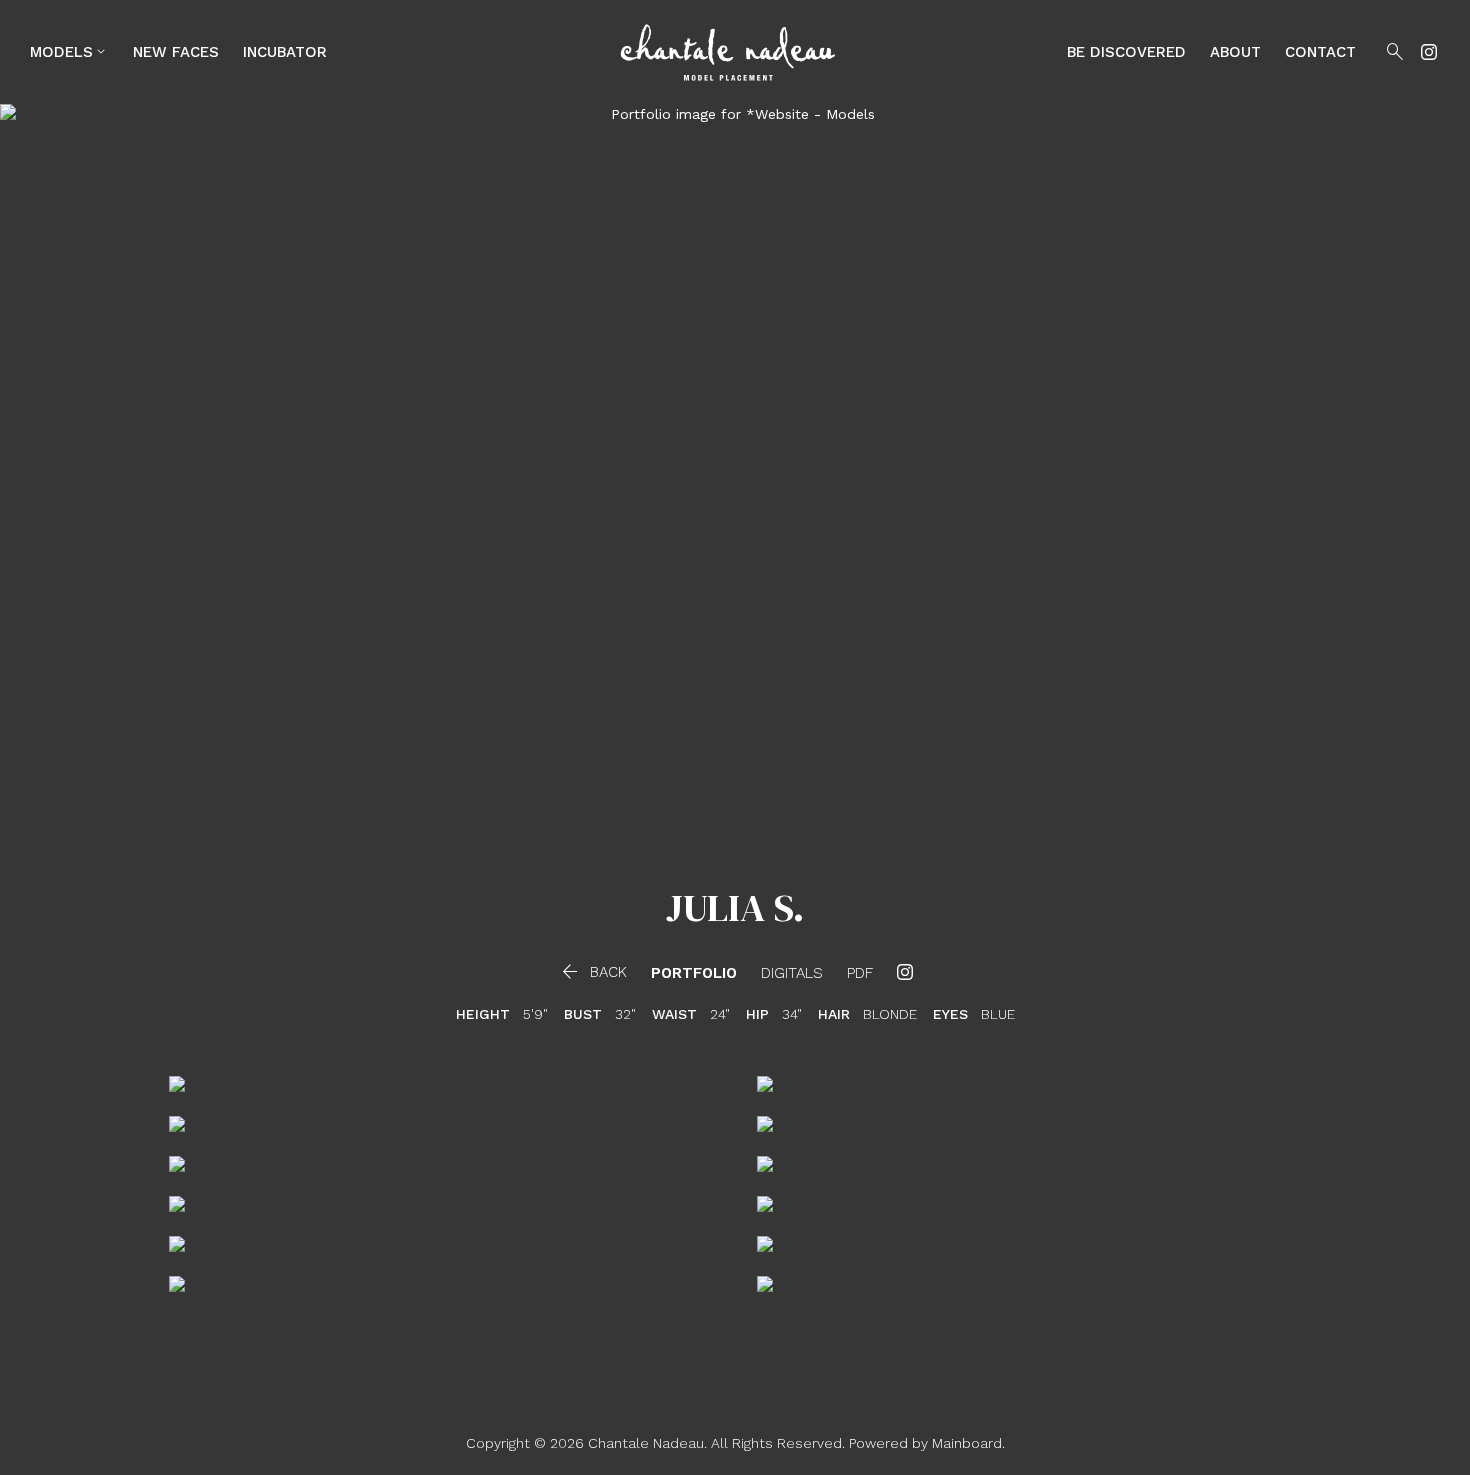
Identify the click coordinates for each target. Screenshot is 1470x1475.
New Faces (176, 52)
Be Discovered (1126, 52)
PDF (860, 973)
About (1235, 52)
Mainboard (967, 1443)
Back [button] (592, 972)
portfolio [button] (694, 973)
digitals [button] (792, 973)
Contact (1320, 52)
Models (69, 52)
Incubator (285, 52)
